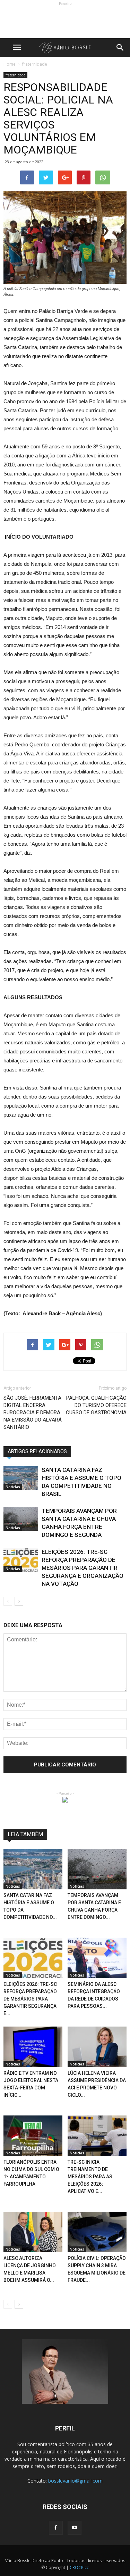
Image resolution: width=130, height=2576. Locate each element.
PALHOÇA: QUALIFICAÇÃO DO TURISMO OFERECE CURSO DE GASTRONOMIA (96, 1405)
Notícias (13, 1487)
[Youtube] (75, 2528)
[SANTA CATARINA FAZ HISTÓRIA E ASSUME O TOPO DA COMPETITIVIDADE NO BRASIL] (21, 1478)
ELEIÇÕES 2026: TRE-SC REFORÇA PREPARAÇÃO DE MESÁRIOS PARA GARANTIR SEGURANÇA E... (30, 1999)
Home (10, 64)
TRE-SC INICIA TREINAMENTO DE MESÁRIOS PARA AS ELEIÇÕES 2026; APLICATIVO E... (90, 2177)
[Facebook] (56, 2528)
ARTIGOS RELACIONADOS (37, 1451)
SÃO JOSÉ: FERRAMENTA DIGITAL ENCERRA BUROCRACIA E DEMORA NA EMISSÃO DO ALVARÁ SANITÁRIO (33, 1413)
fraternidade (15, 75)
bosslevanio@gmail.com (75, 2481)
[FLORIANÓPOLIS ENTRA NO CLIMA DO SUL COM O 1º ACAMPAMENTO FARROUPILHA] (33, 2136)
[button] (120, 48)
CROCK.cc (79, 2567)
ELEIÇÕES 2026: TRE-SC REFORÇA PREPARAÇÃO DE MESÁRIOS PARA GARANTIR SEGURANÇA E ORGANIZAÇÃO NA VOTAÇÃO (83, 1568)
